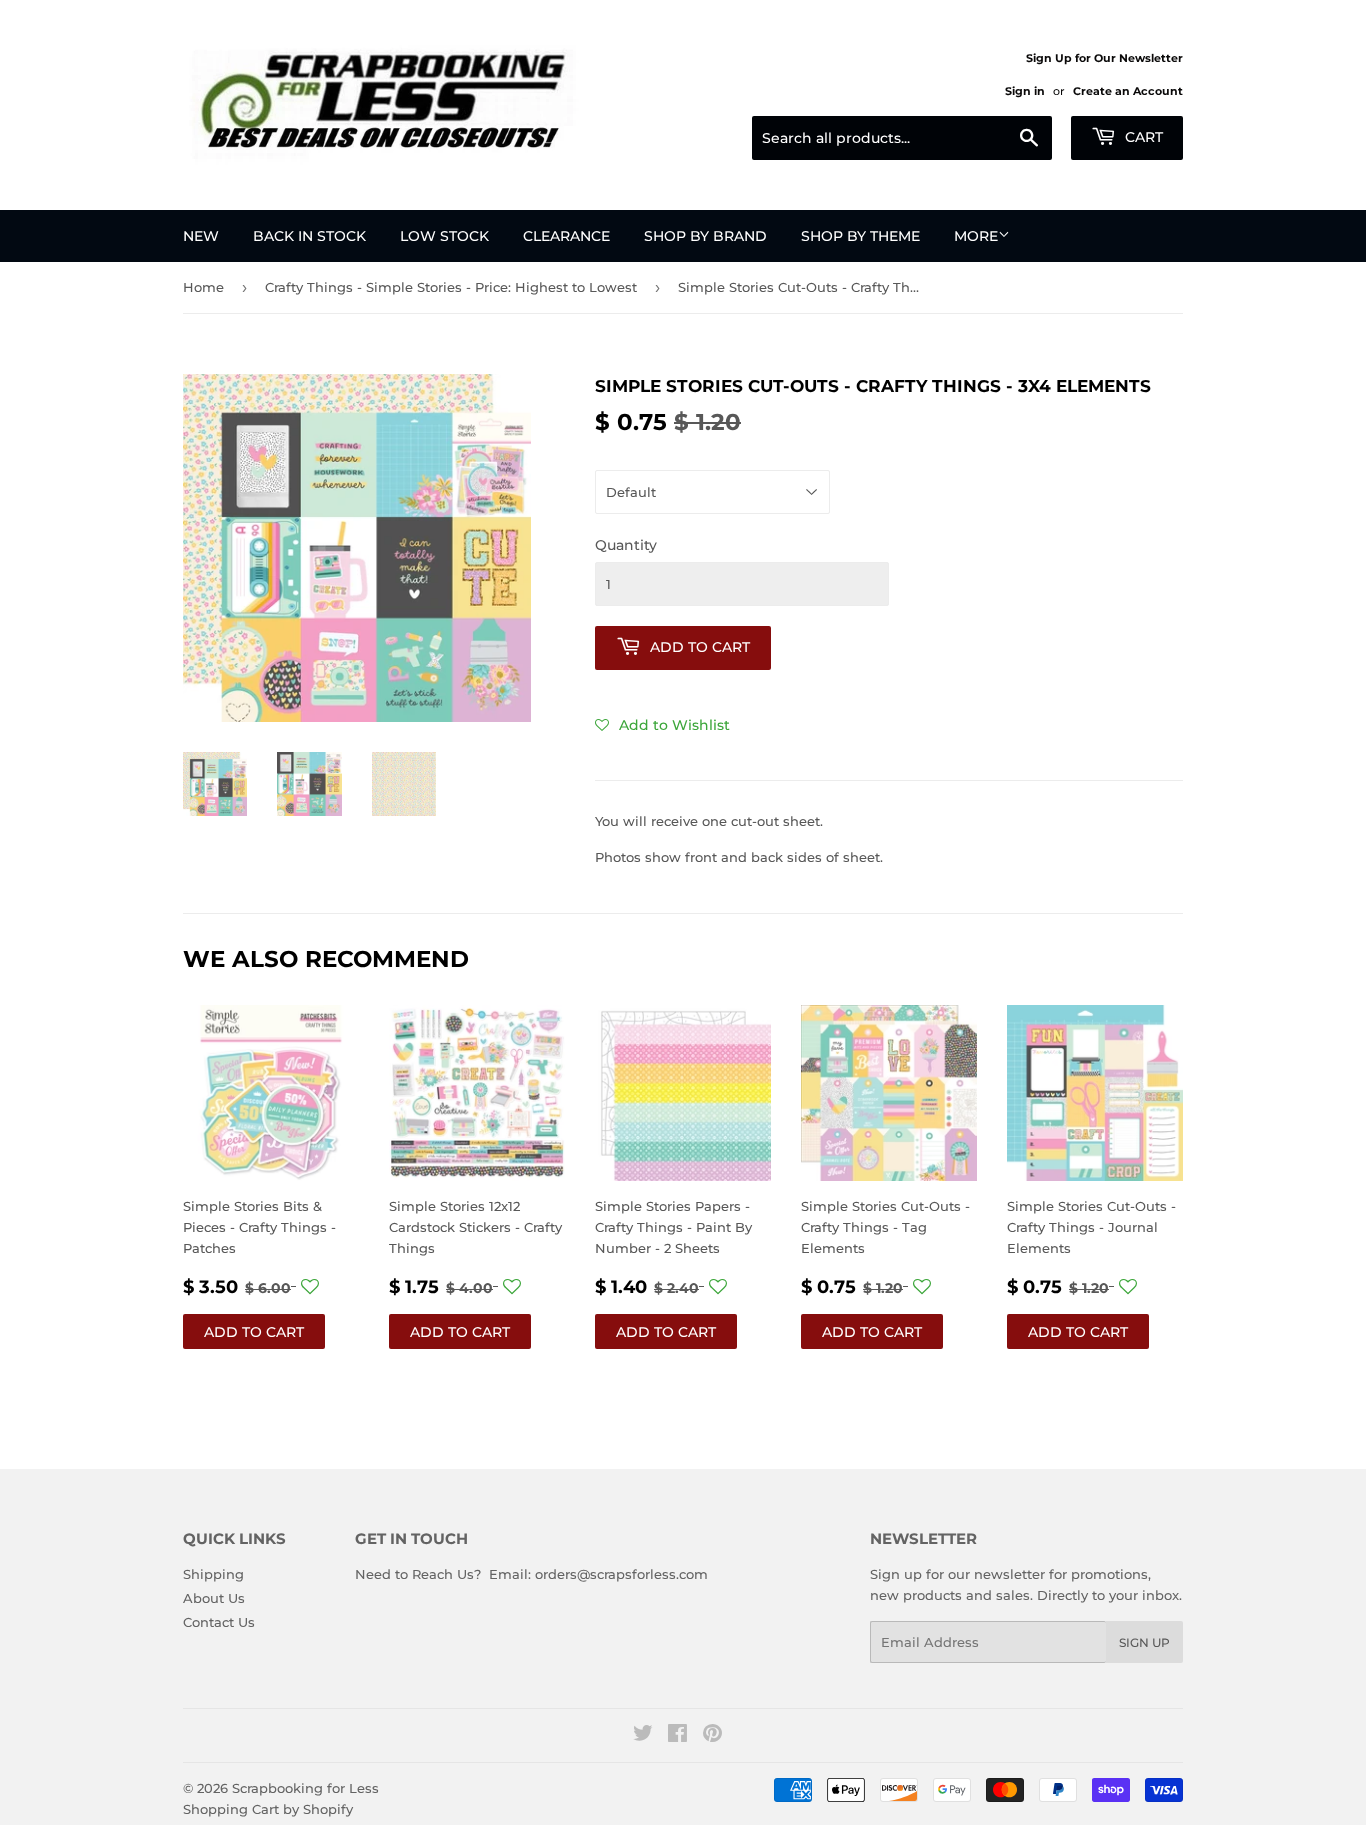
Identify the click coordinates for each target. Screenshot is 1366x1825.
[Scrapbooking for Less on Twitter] (643, 1736)
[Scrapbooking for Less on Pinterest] (712, 1736)
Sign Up (1144, 1642)
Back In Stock (309, 236)
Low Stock (444, 236)
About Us (214, 1598)
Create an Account (1128, 91)
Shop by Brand (705, 236)
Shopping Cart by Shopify (268, 1809)
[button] (662, 725)
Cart (1142, 137)
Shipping (213, 1574)
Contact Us (219, 1622)
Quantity (626, 545)
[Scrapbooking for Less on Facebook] (677, 1736)
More (976, 236)
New (201, 236)
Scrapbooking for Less (305, 1788)
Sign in (1025, 91)
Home (203, 287)
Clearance (566, 236)
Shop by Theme (860, 236)
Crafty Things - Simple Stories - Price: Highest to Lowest (451, 287)
